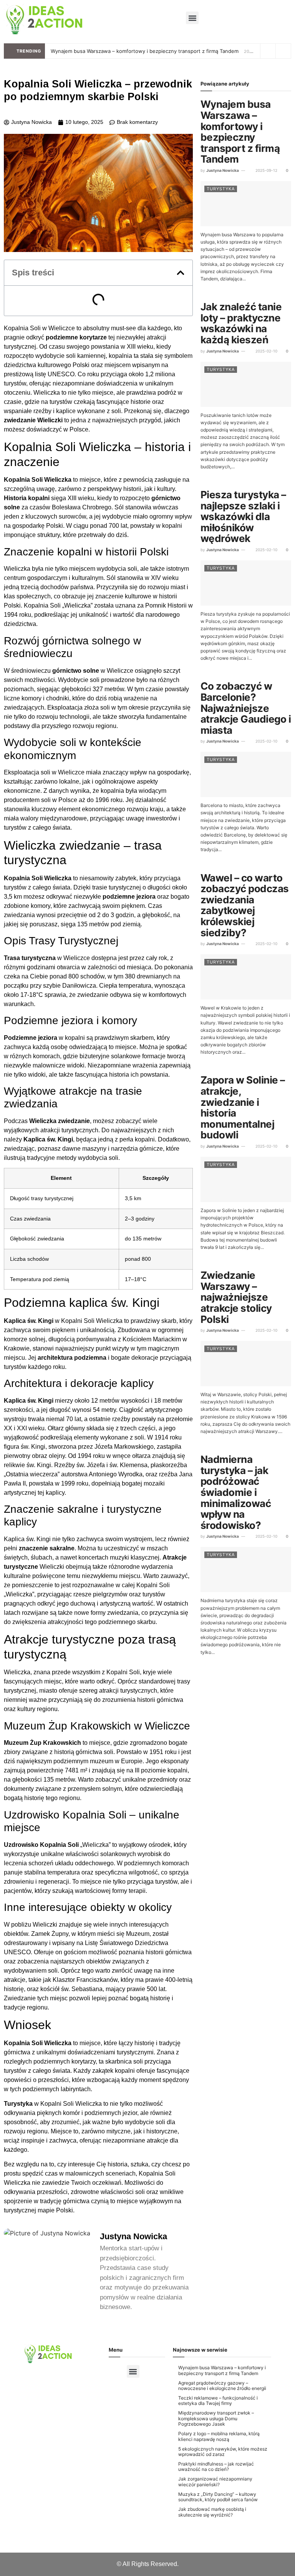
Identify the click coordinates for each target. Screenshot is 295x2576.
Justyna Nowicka (223, 170)
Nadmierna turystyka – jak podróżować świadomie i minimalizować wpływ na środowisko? (236, 1492)
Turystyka (221, 189)
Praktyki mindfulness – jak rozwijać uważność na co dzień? (216, 2466)
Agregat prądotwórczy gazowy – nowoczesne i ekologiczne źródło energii (222, 2386)
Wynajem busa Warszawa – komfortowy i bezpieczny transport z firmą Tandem (145, 51)
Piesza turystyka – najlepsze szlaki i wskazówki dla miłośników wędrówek (243, 516)
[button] (192, 18)
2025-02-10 (266, 351)
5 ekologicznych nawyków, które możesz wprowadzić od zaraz (223, 2452)
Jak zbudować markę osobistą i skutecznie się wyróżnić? (212, 2512)
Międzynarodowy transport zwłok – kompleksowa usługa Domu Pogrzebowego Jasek (216, 2418)
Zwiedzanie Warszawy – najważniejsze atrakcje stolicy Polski (236, 1297)
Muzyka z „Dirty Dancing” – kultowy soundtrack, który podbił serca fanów (218, 2497)
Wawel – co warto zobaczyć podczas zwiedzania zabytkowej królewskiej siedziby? (245, 905)
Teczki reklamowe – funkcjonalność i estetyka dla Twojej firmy (218, 2401)
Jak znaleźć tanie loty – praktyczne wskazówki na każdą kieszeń (241, 323)
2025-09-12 (266, 170)
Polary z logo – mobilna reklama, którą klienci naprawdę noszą (219, 2436)
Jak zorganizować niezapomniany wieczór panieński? (215, 2481)
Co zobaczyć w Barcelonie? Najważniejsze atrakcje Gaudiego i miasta (246, 708)
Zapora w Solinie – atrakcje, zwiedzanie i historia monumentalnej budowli (243, 1107)
